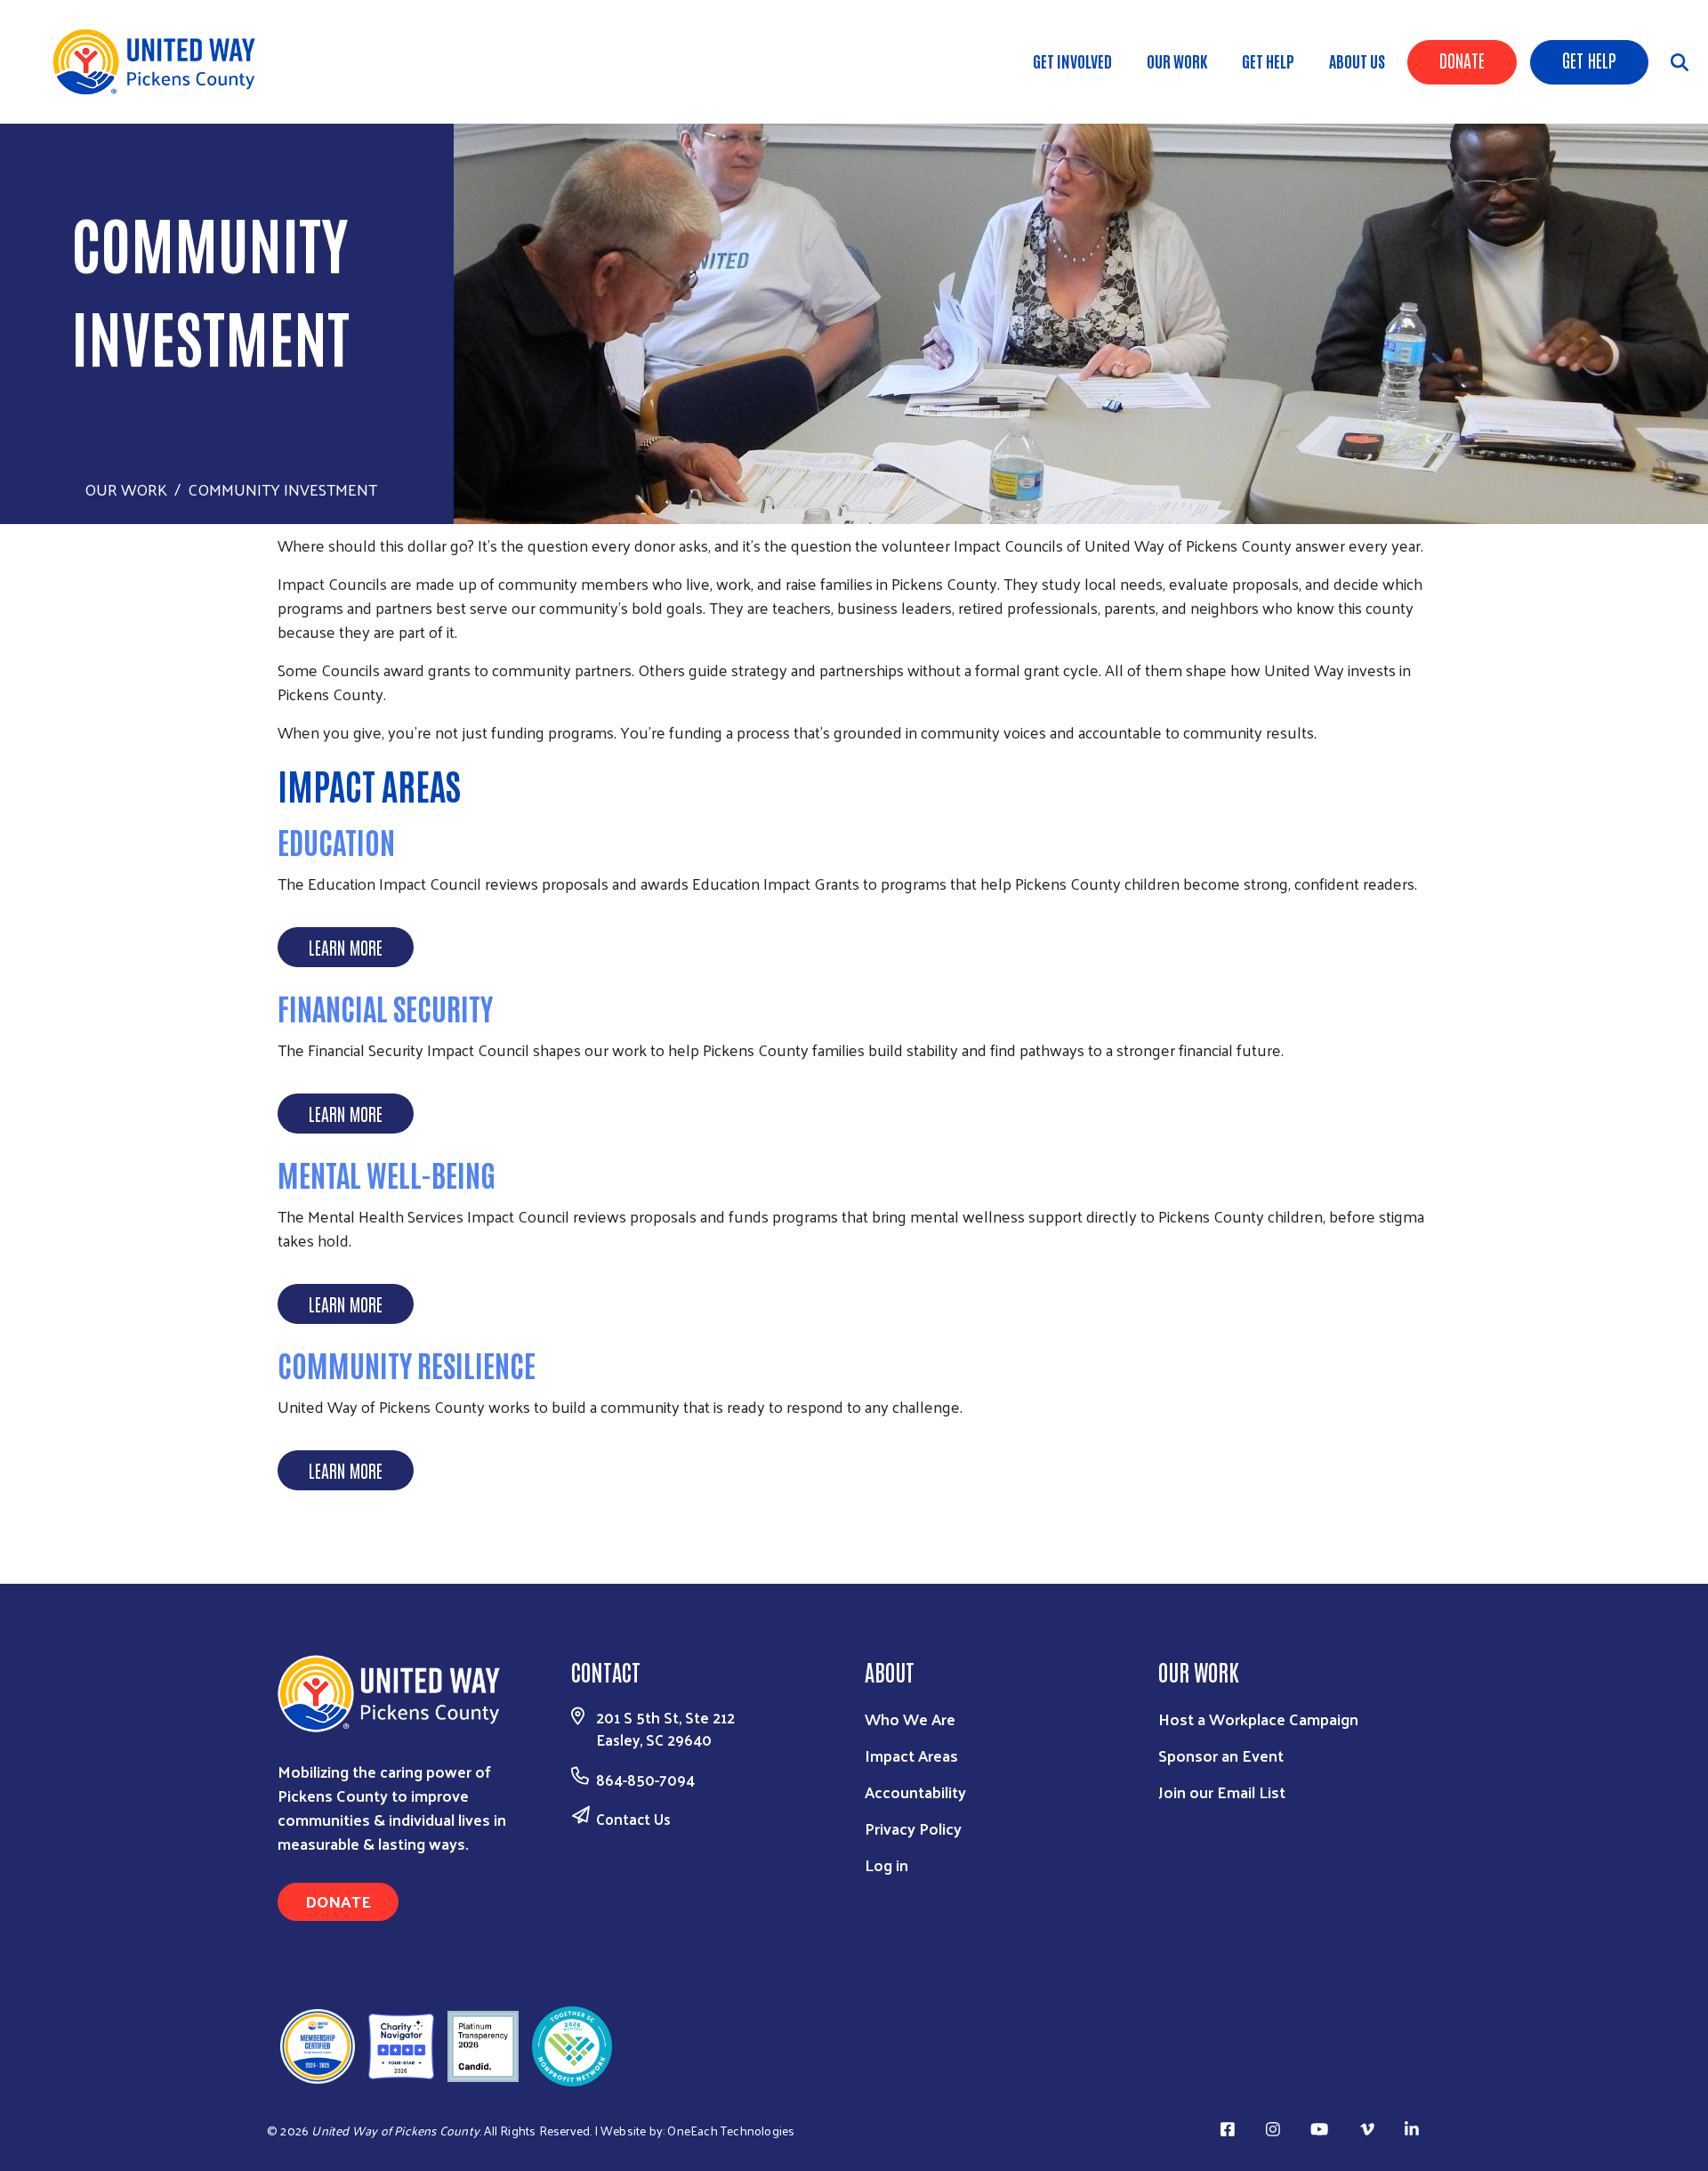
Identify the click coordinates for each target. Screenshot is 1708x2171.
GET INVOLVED (1072, 61)
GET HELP (1268, 61)
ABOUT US (1357, 61)
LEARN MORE (346, 947)
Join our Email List (1222, 1792)
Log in (886, 1864)
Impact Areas (911, 1755)
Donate (1462, 60)
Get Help (1589, 60)
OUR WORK (1177, 61)
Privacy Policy (913, 1828)
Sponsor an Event (1221, 1755)
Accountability (915, 1792)
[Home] (160, 62)
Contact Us (633, 1819)
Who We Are (910, 1719)
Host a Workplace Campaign (1258, 1719)
